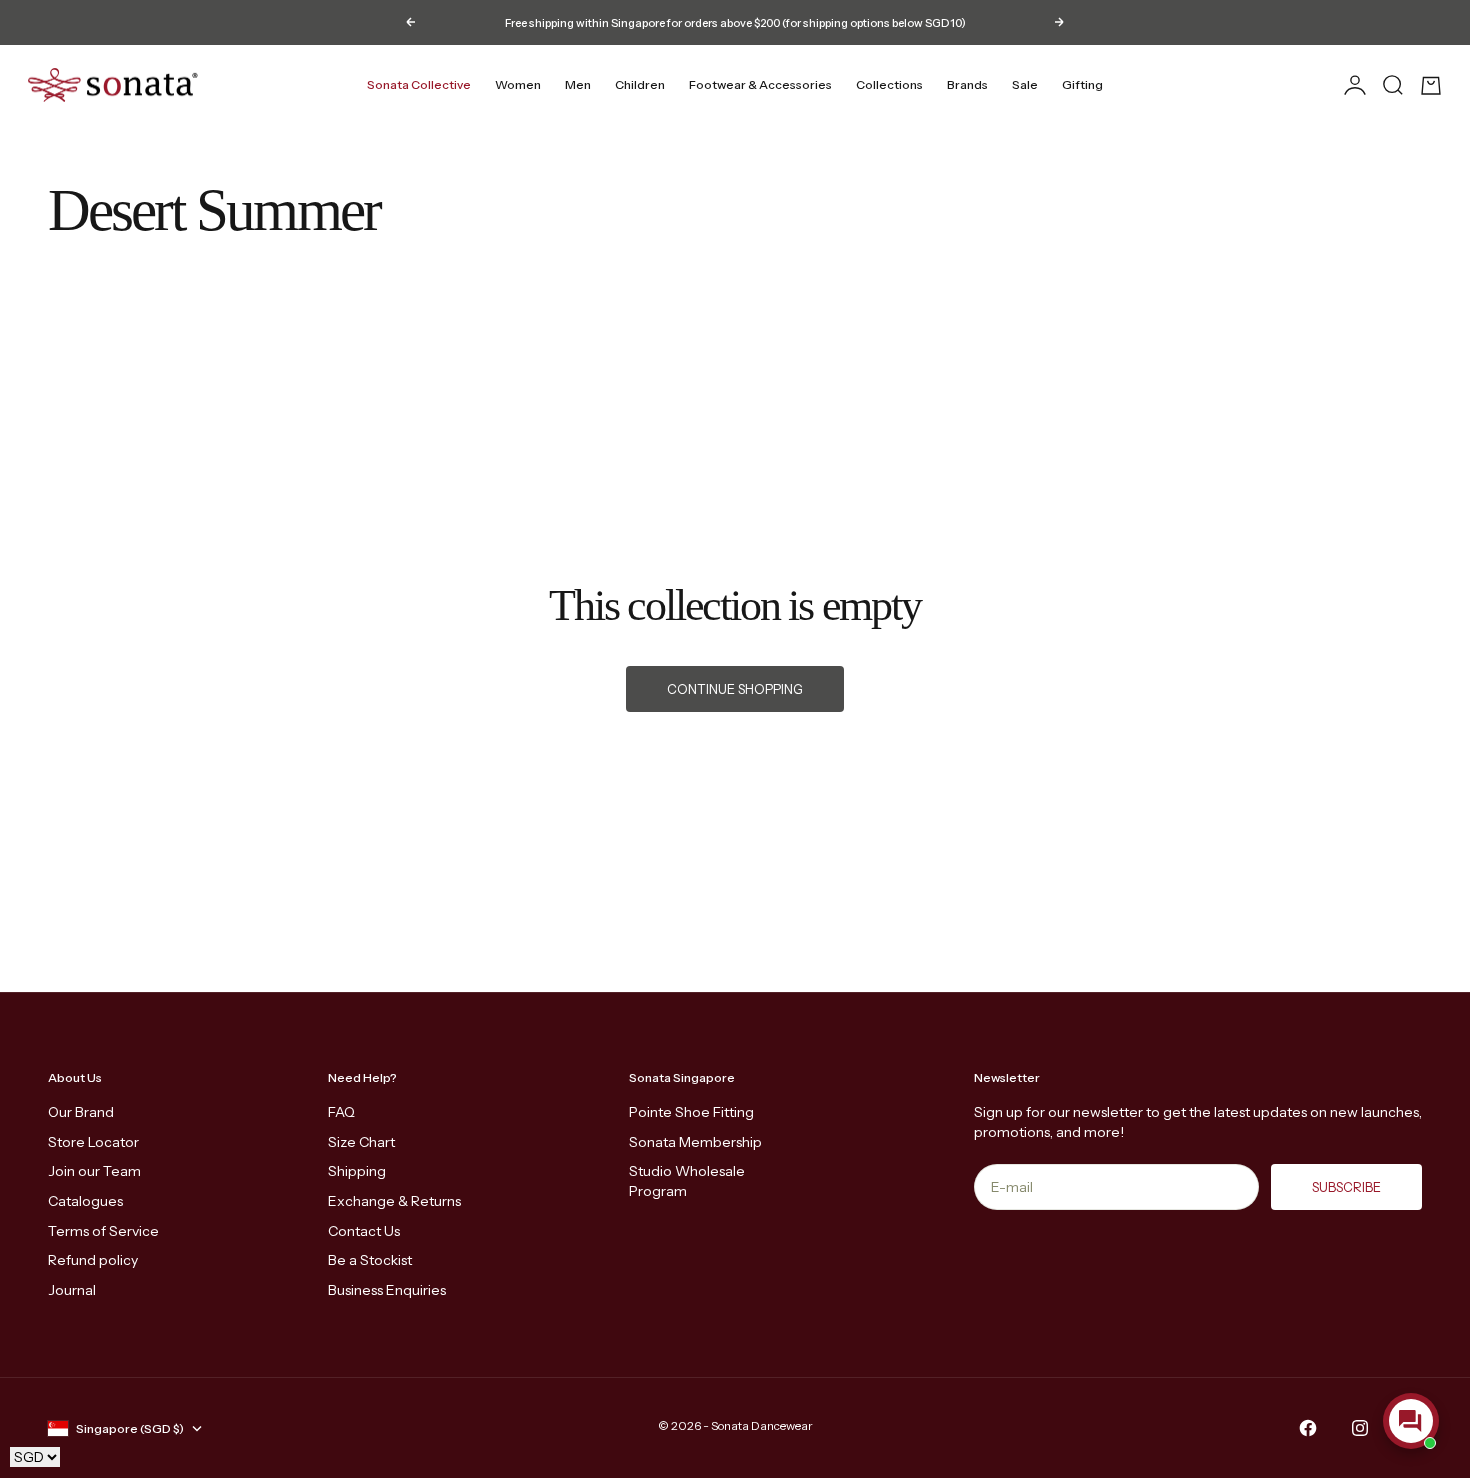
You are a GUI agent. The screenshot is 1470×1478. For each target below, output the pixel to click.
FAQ (341, 1112)
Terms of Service (103, 1231)
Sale (1025, 84)
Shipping (357, 1171)
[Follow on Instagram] (1360, 1428)
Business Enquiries (387, 1290)
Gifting (1082, 84)
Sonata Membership (695, 1142)
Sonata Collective (419, 84)
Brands (967, 84)
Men (578, 84)
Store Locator (93, 1142)
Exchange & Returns (394, 1201)
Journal (72, 1290)
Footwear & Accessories (760, 84)
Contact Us (364, 1231)
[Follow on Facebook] (1308, 1428)
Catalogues (85, 1201)
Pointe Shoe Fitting (691, 1112)
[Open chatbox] (1411, 1421)
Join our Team (94, 1171)
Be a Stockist (370, 1260)
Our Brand (81, 1112)
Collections (889, 84)
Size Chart (361, 1142)
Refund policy (93, 1260)
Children (640, 84)
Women (518, 84)
